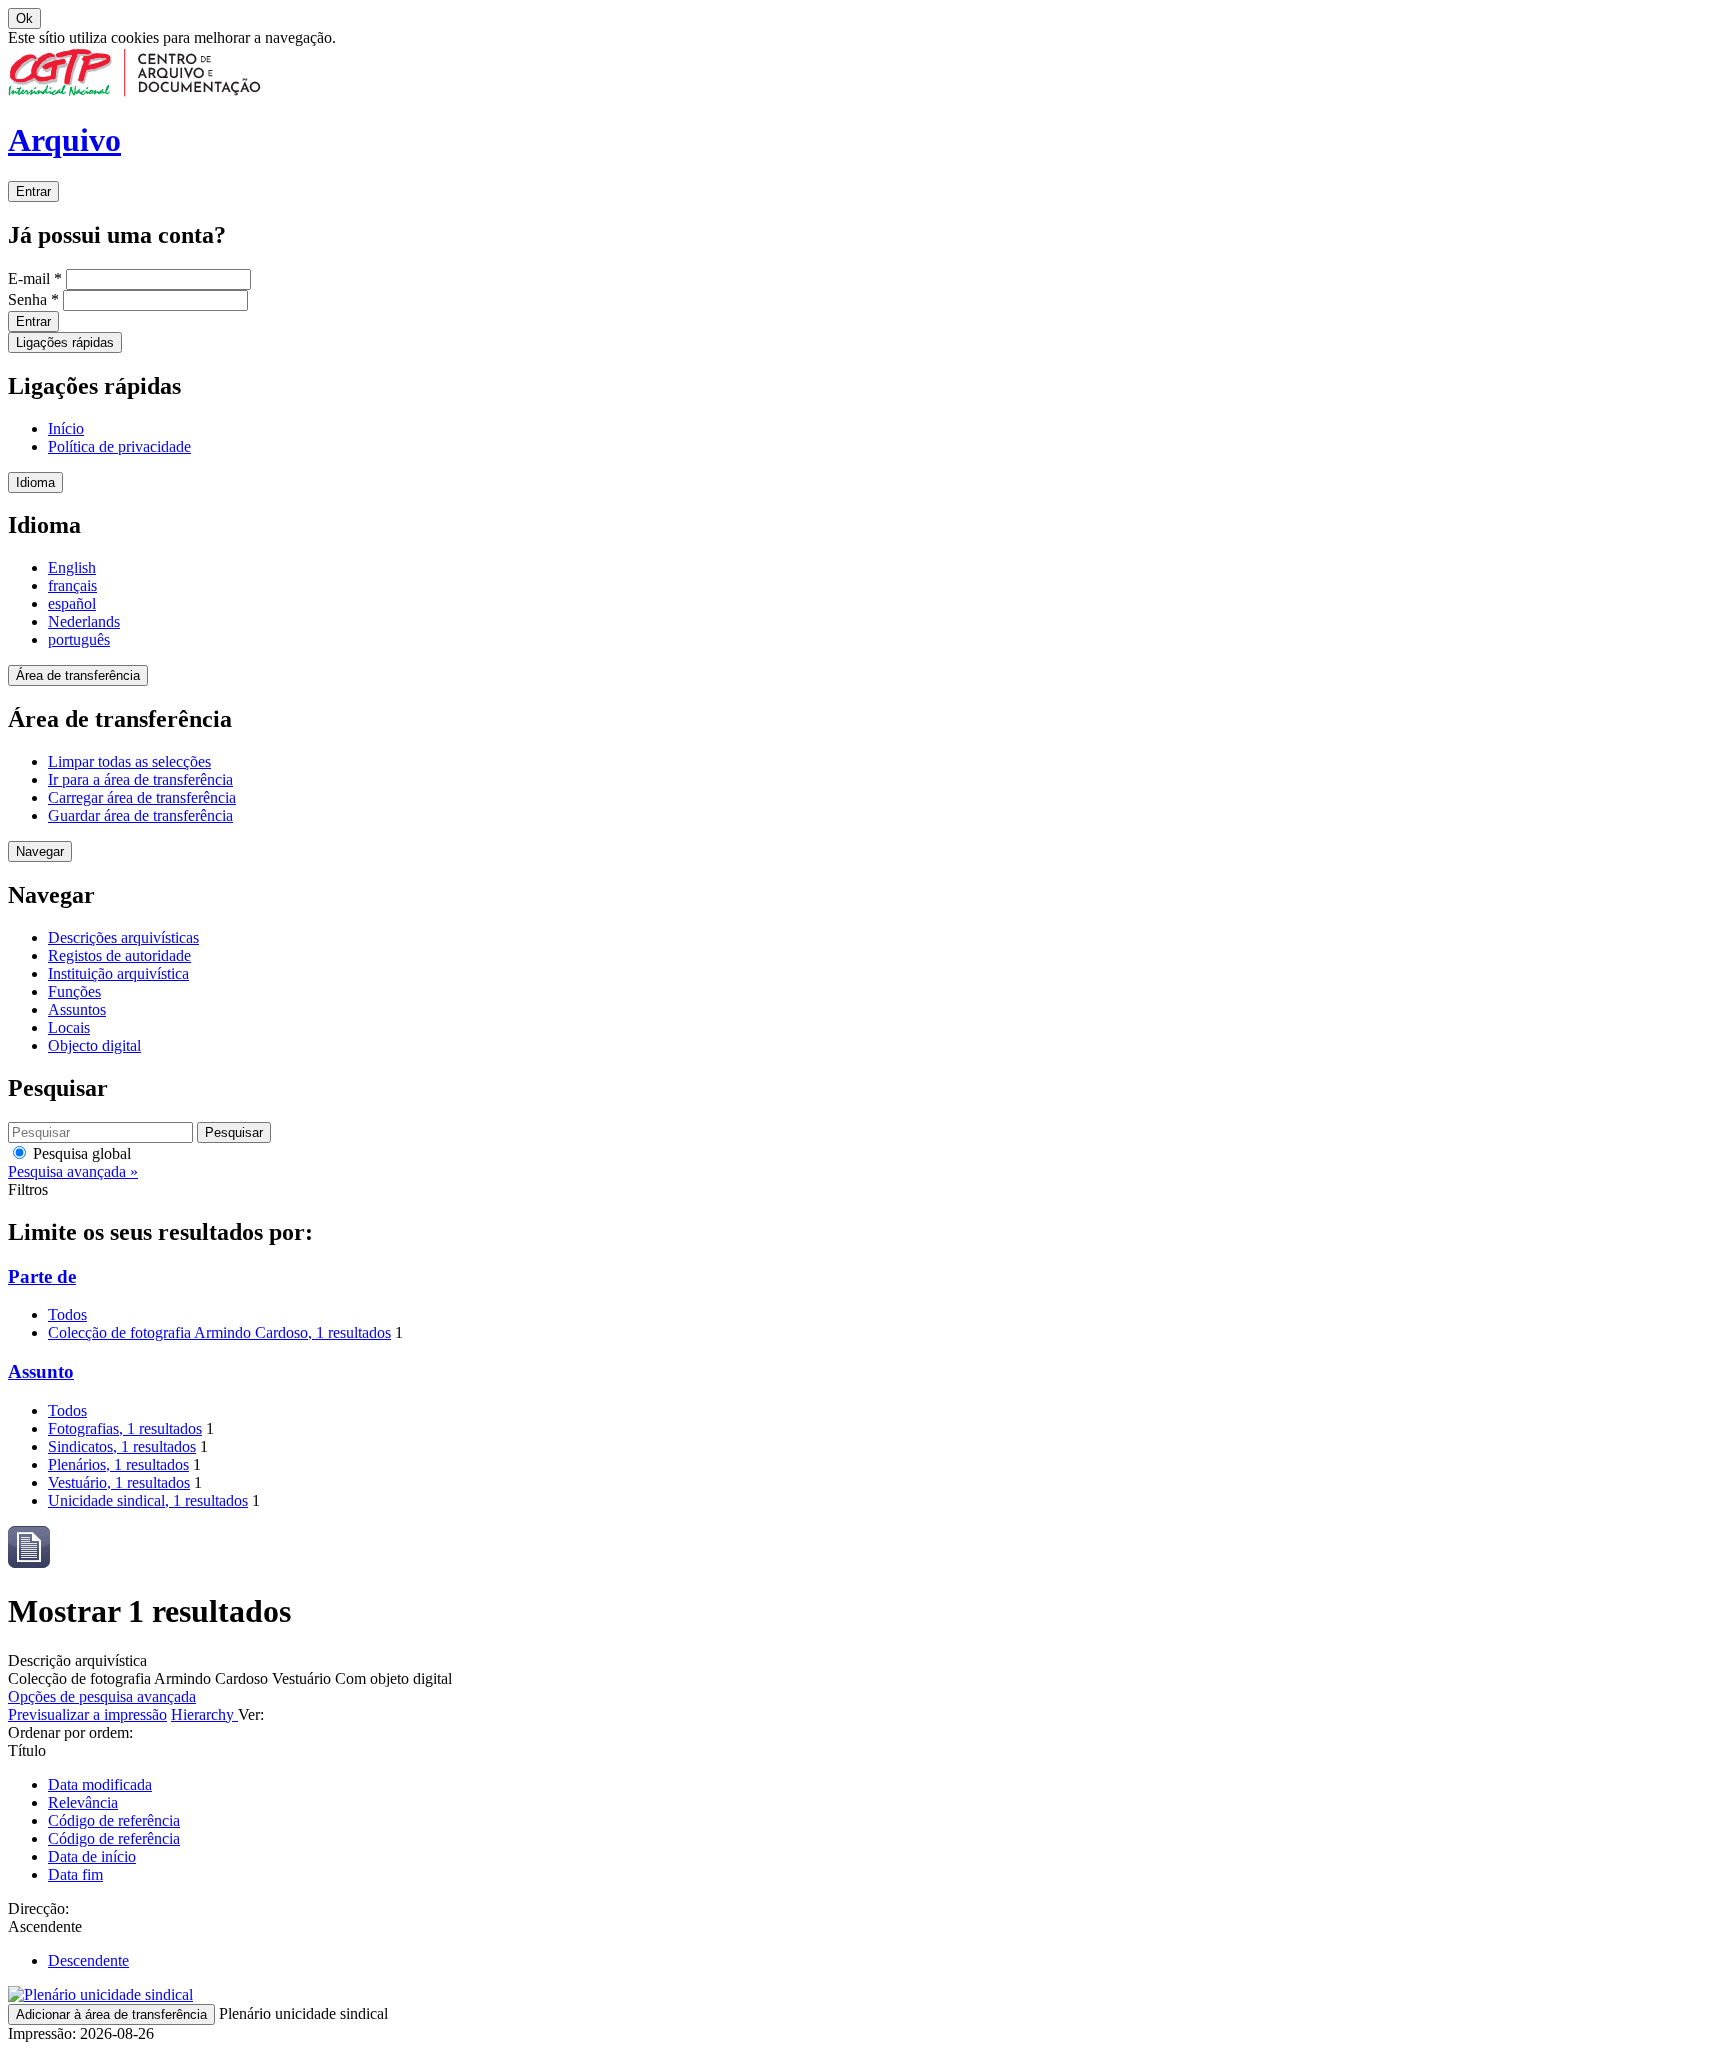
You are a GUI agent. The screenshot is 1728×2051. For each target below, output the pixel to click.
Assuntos (77, 1009)
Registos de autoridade (119, 955)
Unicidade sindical (148, 1500)
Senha (33, 299)
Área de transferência (78, 675)
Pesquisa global (80, 1153)
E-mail (35, 278)
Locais (69, 1027)
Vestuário (119, 1482)
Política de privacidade (119, 446)
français (72, 585)
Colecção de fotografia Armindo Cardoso (219, 1332)
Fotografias (125, 1428)
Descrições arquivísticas (123, 937)
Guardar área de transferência (140, 815)
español (72, 603)
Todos (67, 1314)
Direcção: (38, 1908)
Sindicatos (122, 1446)
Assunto (41, 1371)
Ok (24, 18)
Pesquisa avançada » (73, 1171)
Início (66, 428)
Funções (74, 991)
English (72, 567)
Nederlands (84, 621)
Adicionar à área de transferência (111, 2014)
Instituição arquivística (118, 973)
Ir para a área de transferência (140, 779)
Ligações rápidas (65, 342)
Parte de (42, 1276)
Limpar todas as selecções (129, 761)
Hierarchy (204, 1714)
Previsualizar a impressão (87, 1714)
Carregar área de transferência (142, 797)
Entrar (33, 191)
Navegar (40, 851)
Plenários (118, 1464)
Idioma (35, 482)
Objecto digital (94, 1045)
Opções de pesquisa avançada (102, 1696)
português (79, 639)
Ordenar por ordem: (70, 1732)
